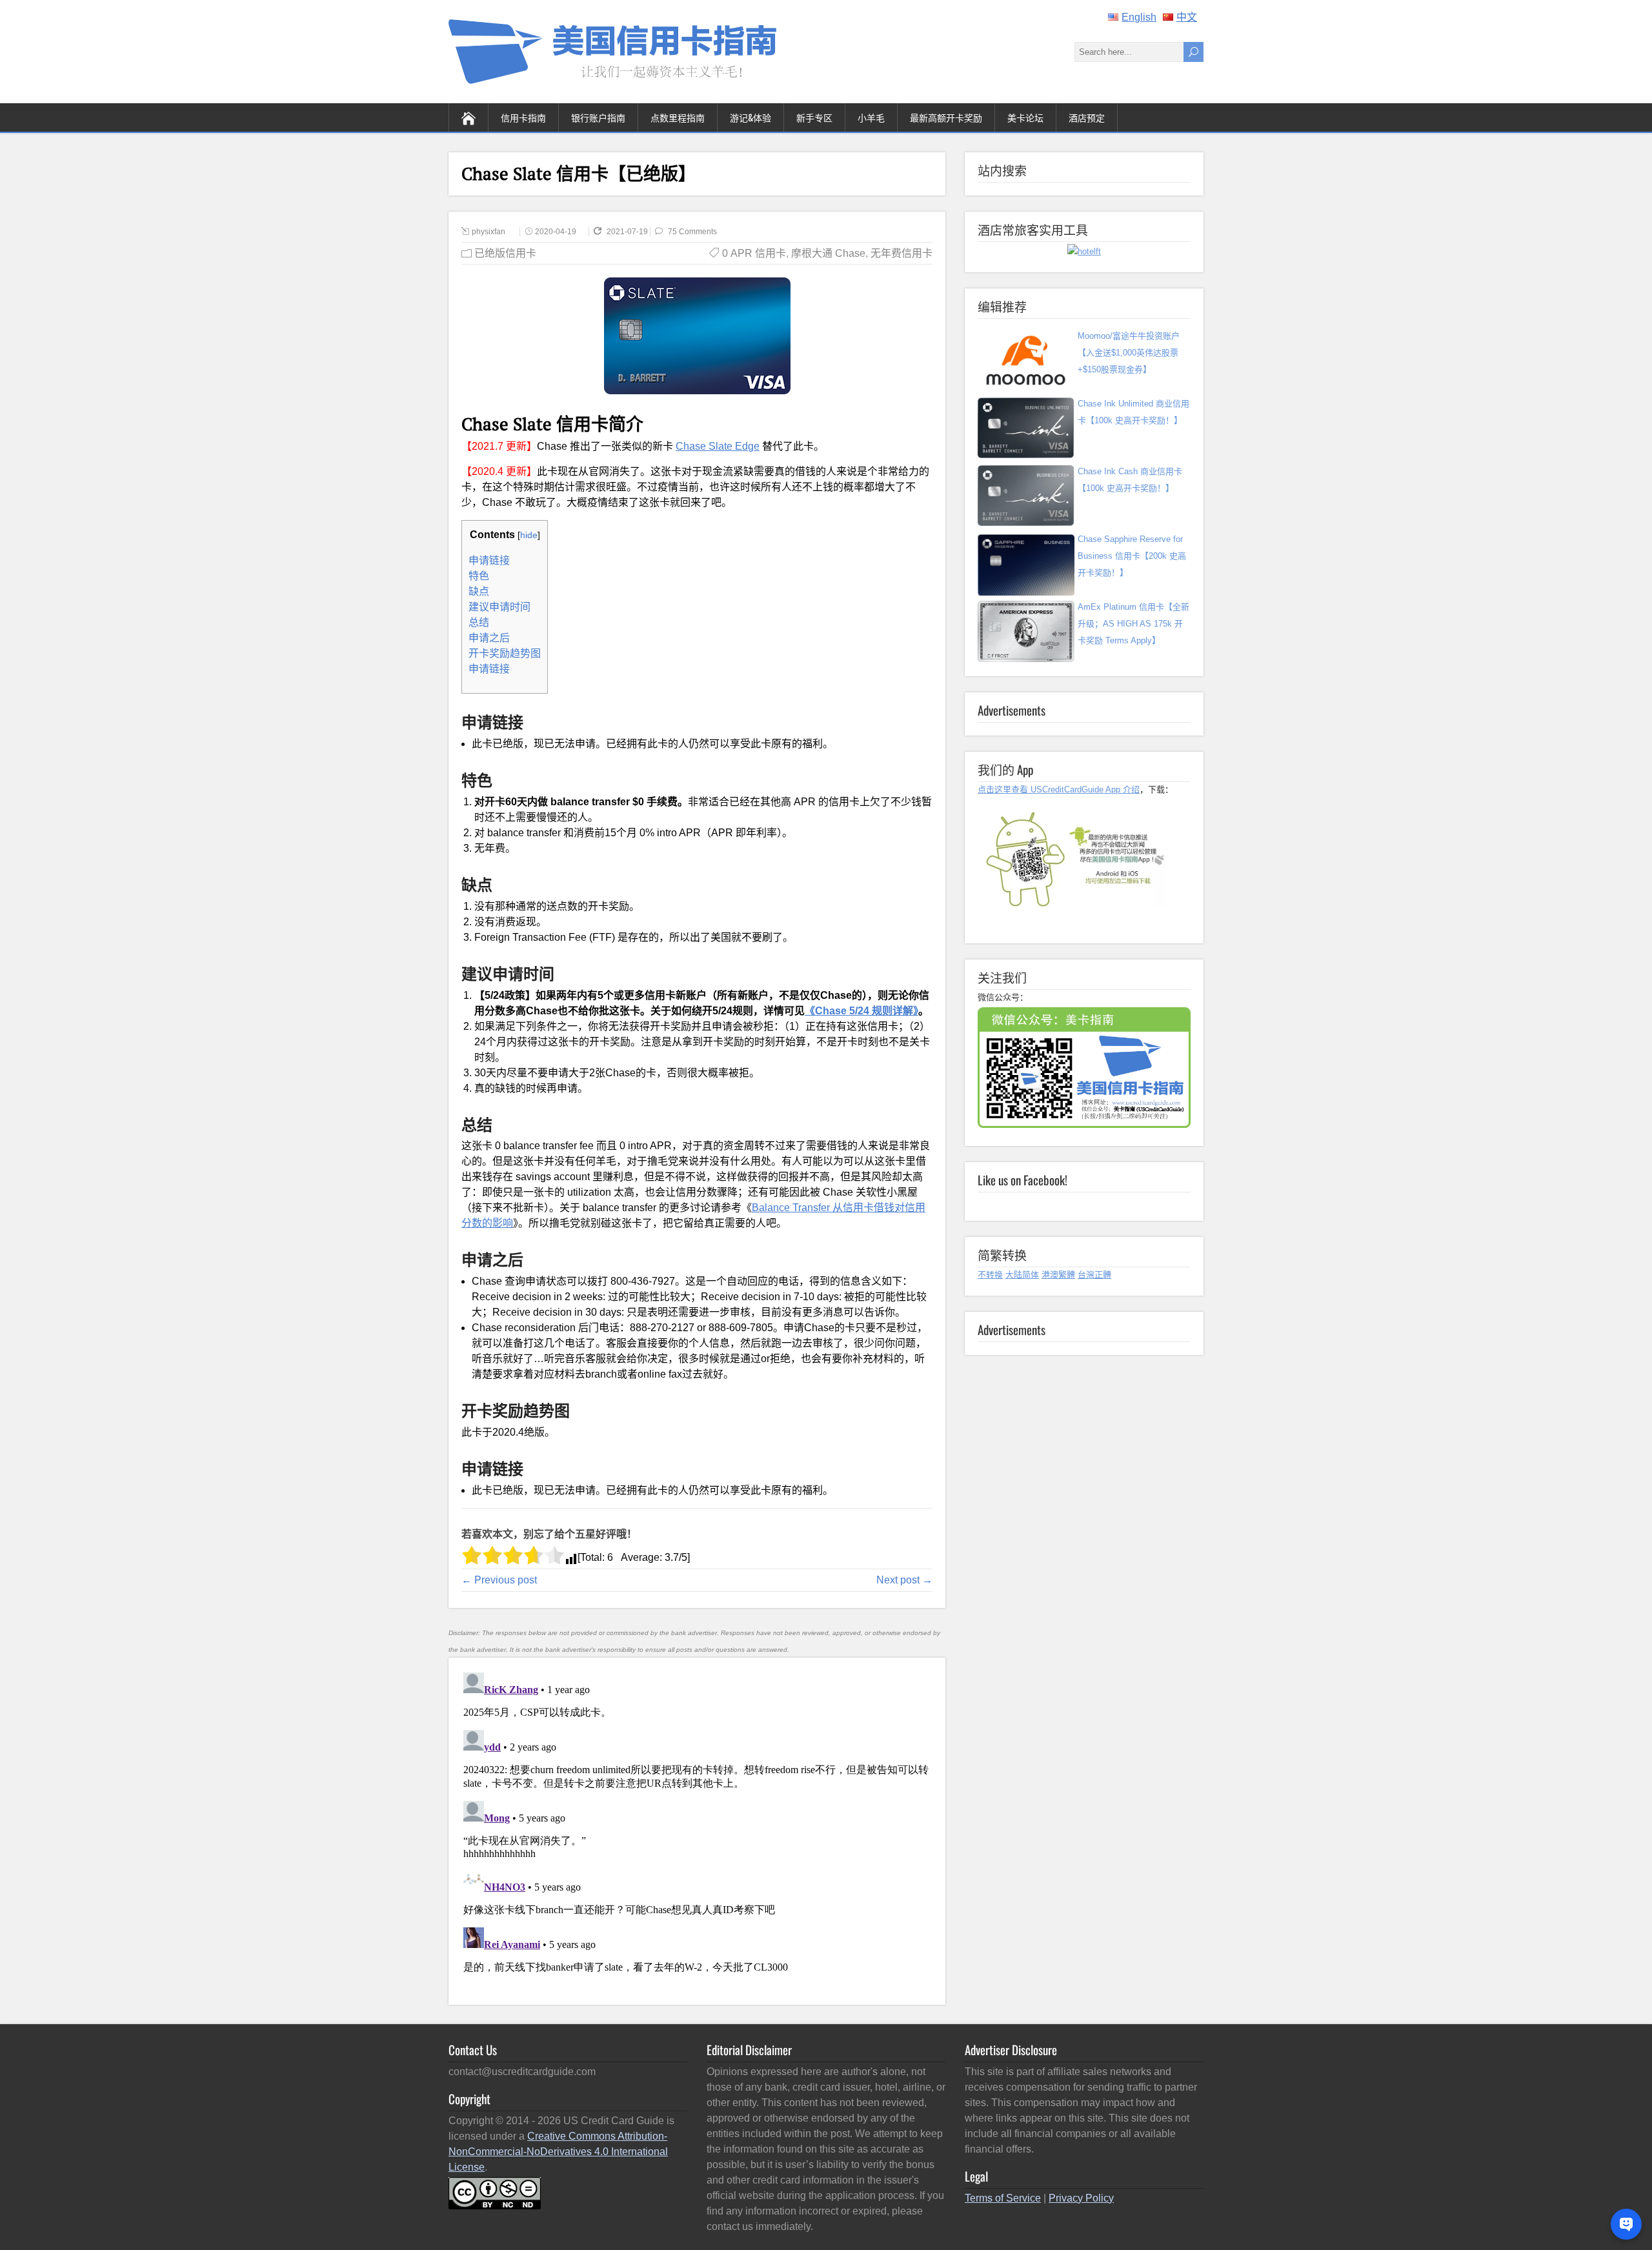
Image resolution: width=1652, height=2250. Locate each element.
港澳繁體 (1058, 1275)
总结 (479, 622)
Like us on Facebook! (1022, 1180)
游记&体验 (750, 117)
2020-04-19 (556, 232)
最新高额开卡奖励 (946, 117)
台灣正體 (1094, 1275)
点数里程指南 (678, 117)
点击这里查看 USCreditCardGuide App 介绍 (1059, 789)
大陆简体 (1022, 1275)
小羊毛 (871, 117)
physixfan (489, 232)
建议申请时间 (499, 607)
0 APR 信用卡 (754, 253)
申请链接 (489, 560)
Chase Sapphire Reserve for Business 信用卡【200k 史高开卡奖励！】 (1132, 556)
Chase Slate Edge (718, 446)
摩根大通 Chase (828, 253)
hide (529, 535)
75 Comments (692, 232)
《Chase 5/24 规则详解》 (861, 1011)
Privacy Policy (1081, 2198)
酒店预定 (1087, 117)
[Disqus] (697, 1829)
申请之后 (489, 638)
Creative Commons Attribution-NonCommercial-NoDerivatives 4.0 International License (558, 2152)
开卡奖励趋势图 (505, 653)
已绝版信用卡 (505, 253)
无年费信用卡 (902, 253)
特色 (479, 576)
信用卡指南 (523, 117)
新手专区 (814, 117)
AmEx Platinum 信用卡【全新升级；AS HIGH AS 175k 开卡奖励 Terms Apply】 (1133, 624)
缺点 (479, 591)
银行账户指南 (598, 117)
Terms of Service (1003, 2198)
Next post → (904, 1580)
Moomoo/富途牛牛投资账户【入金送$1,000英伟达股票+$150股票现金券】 (1129, 353)
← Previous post (499, 1580)
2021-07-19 (628, 232)
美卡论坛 (1025, 117)
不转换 (990, 1275)
